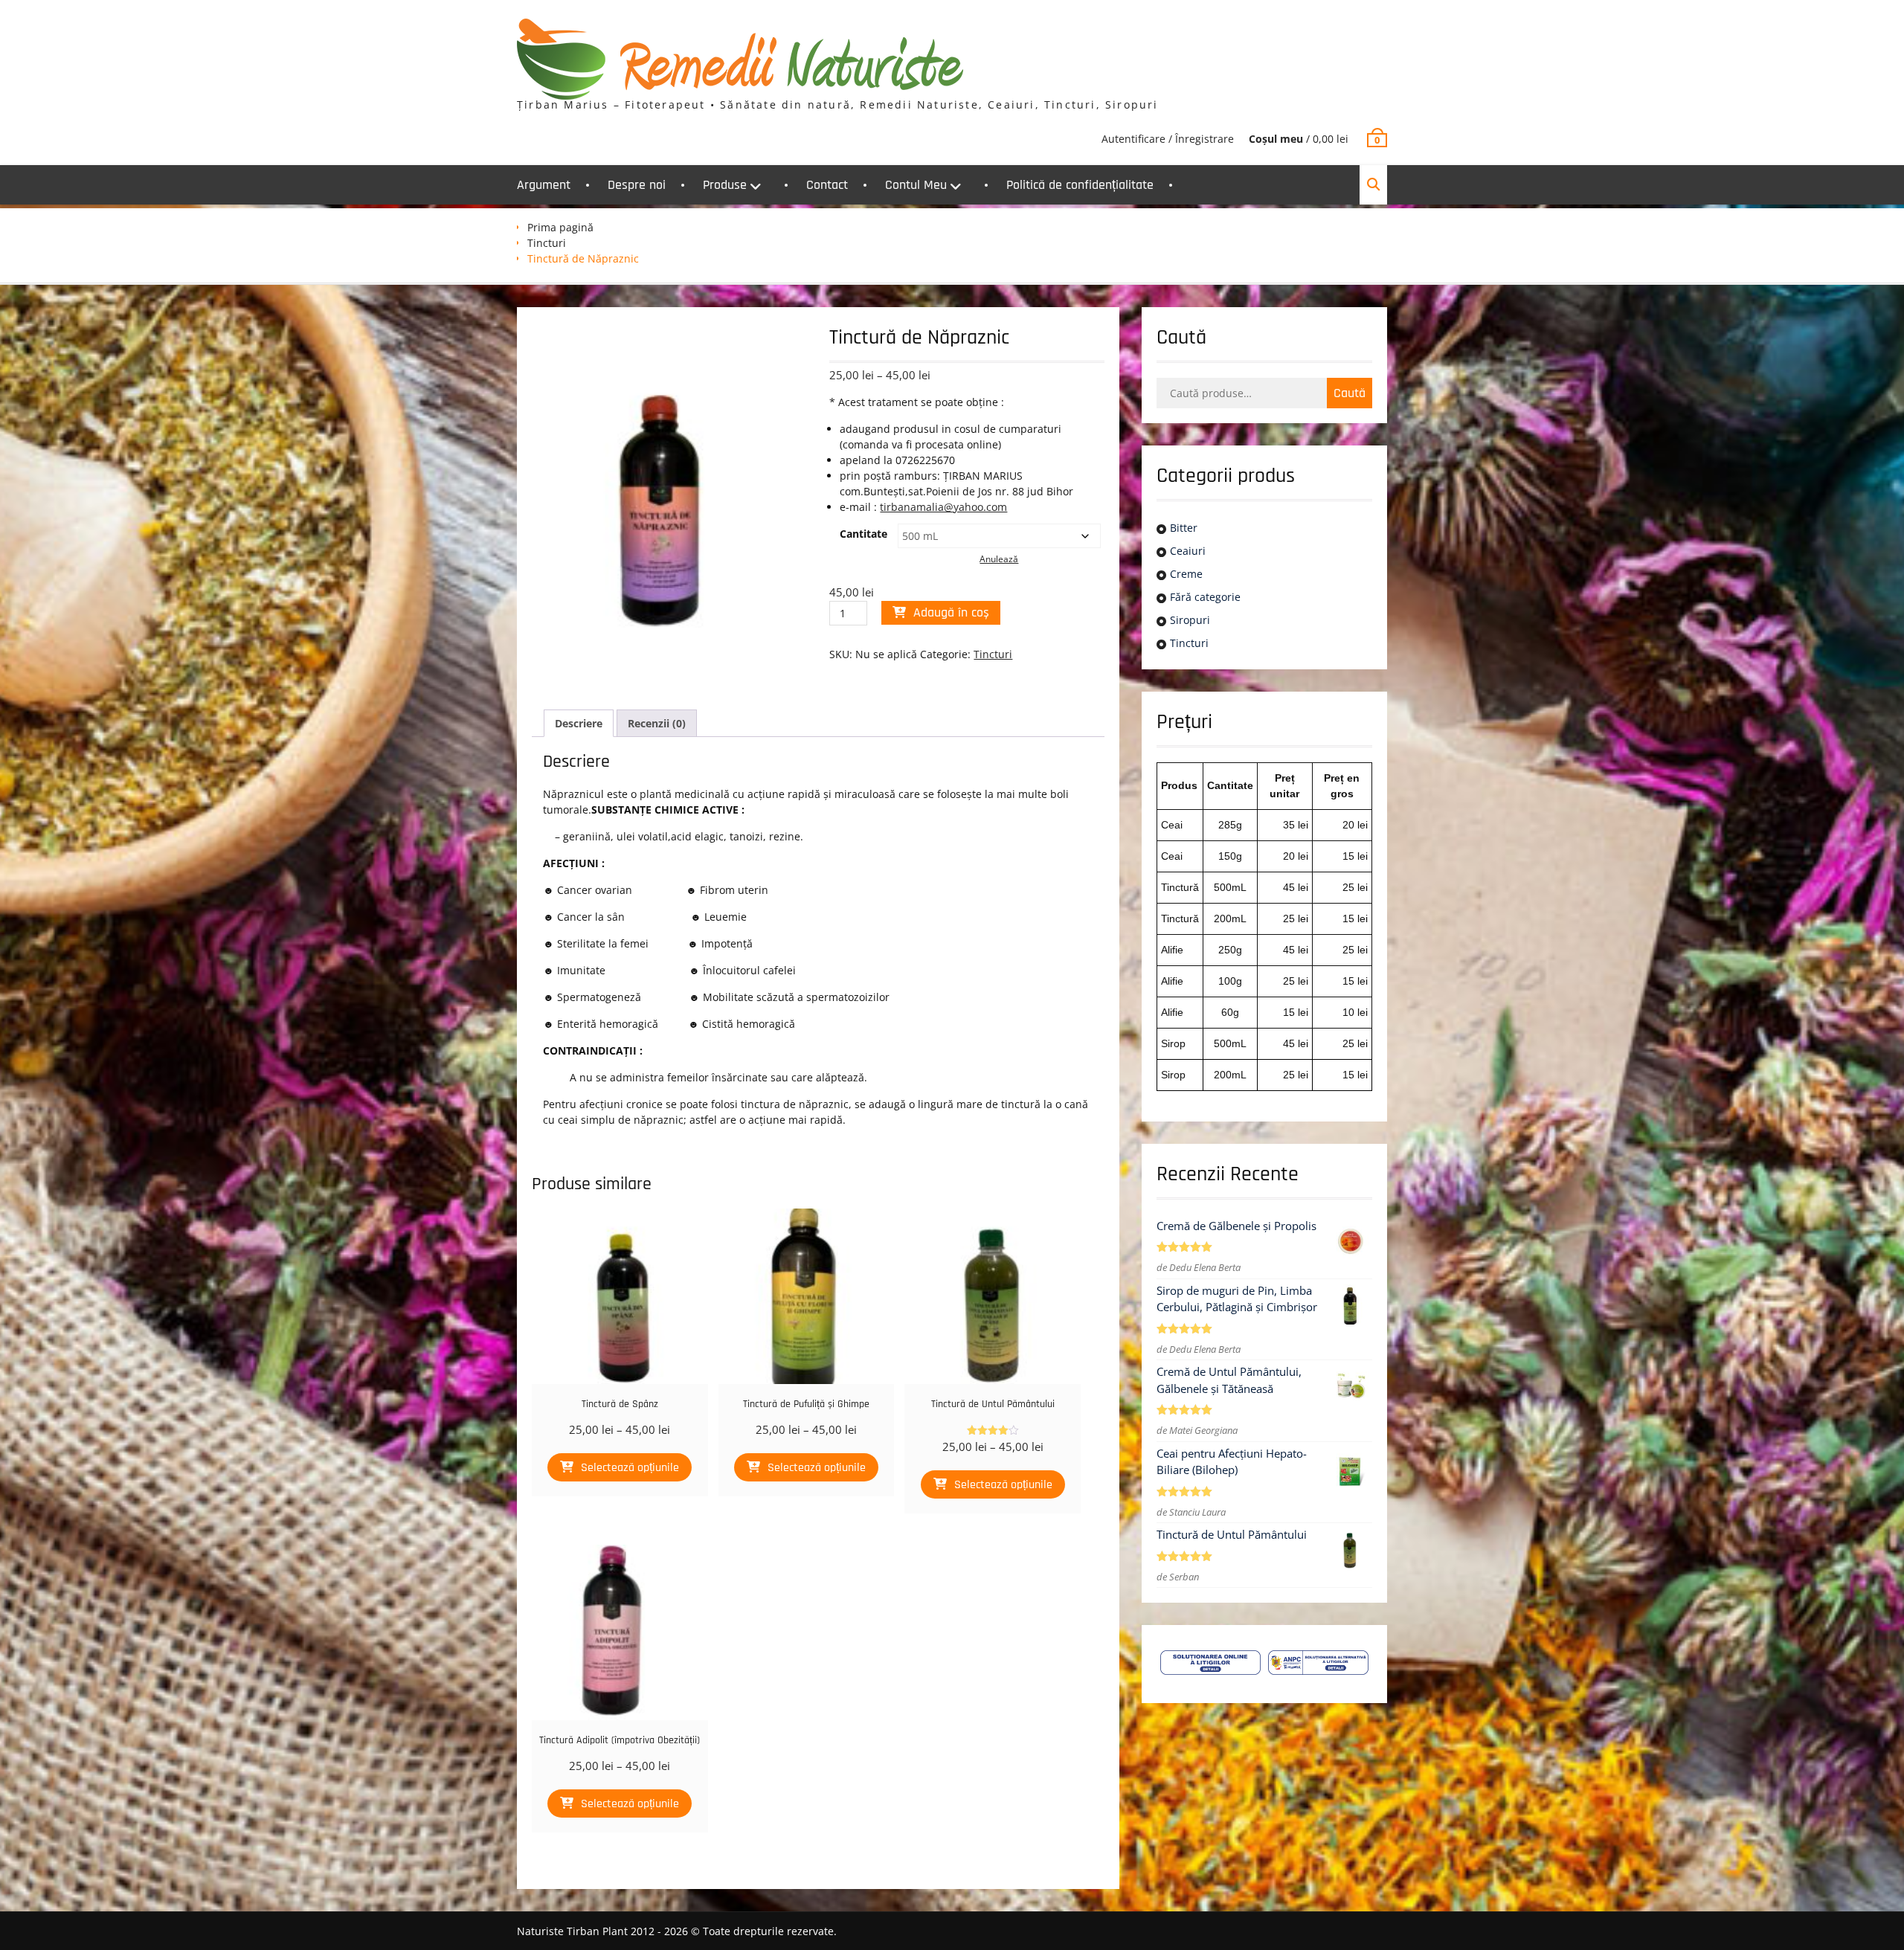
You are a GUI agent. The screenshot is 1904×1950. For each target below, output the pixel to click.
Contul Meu (916, 185)
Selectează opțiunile (630, 1468)
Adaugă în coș (951, 612)
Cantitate (863, 534)
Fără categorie (1205, 597)
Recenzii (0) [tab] (657, 723)
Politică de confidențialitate (1080, 185)
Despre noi (637, 185)
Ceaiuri (1188, 551)
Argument (544, 185)
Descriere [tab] (579, 723)
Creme (1186, 574)
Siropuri (1190, 620)
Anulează (999, 559)
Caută (1350, 393)
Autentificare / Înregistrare (1168, 139)
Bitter (1184, 528)
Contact (827, 185)
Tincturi (547, 243)
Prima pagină (560, 227)
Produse (725, 185)
